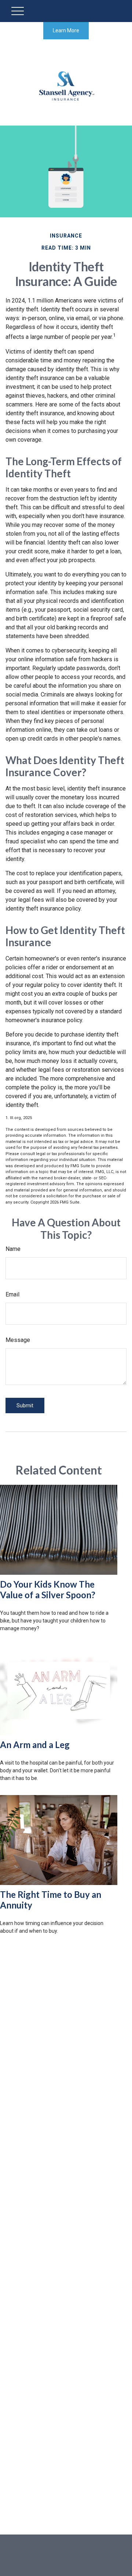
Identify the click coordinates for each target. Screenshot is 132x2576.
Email (12, 1294)
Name (13, 1249)
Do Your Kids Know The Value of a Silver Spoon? (48, 1589)
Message (18, 1340)
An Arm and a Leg (35, 1745)
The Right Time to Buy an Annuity (51, 1900)
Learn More (66, 30)
